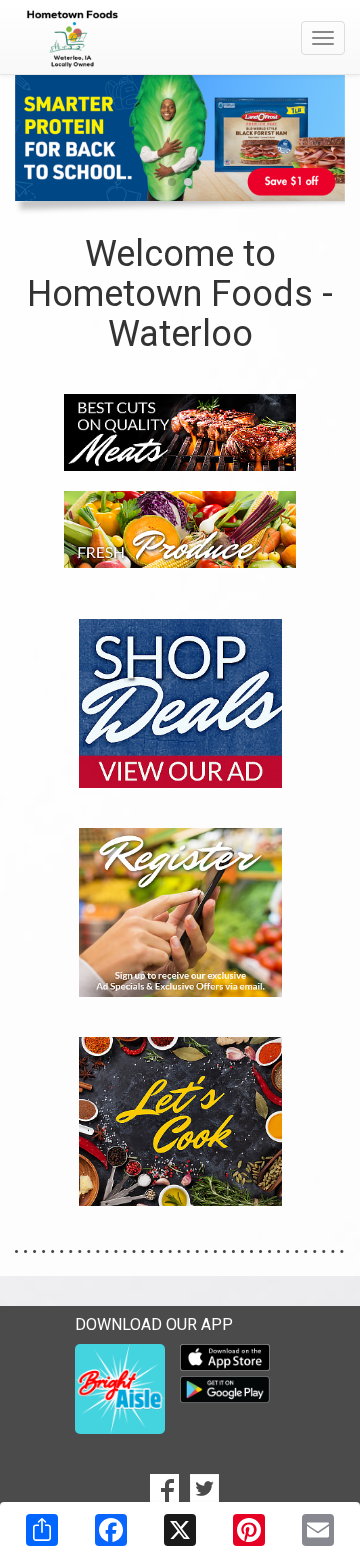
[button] (172, 182)
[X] (180, 1530)
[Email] (318, 1530)
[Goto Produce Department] (180, 528)
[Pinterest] (249, 1530)
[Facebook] (111, 1530)
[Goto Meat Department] (180, 430)
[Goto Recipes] (180, 1119)
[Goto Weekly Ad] (180, 701)
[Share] (42, 1530)
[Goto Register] (180, 910)
